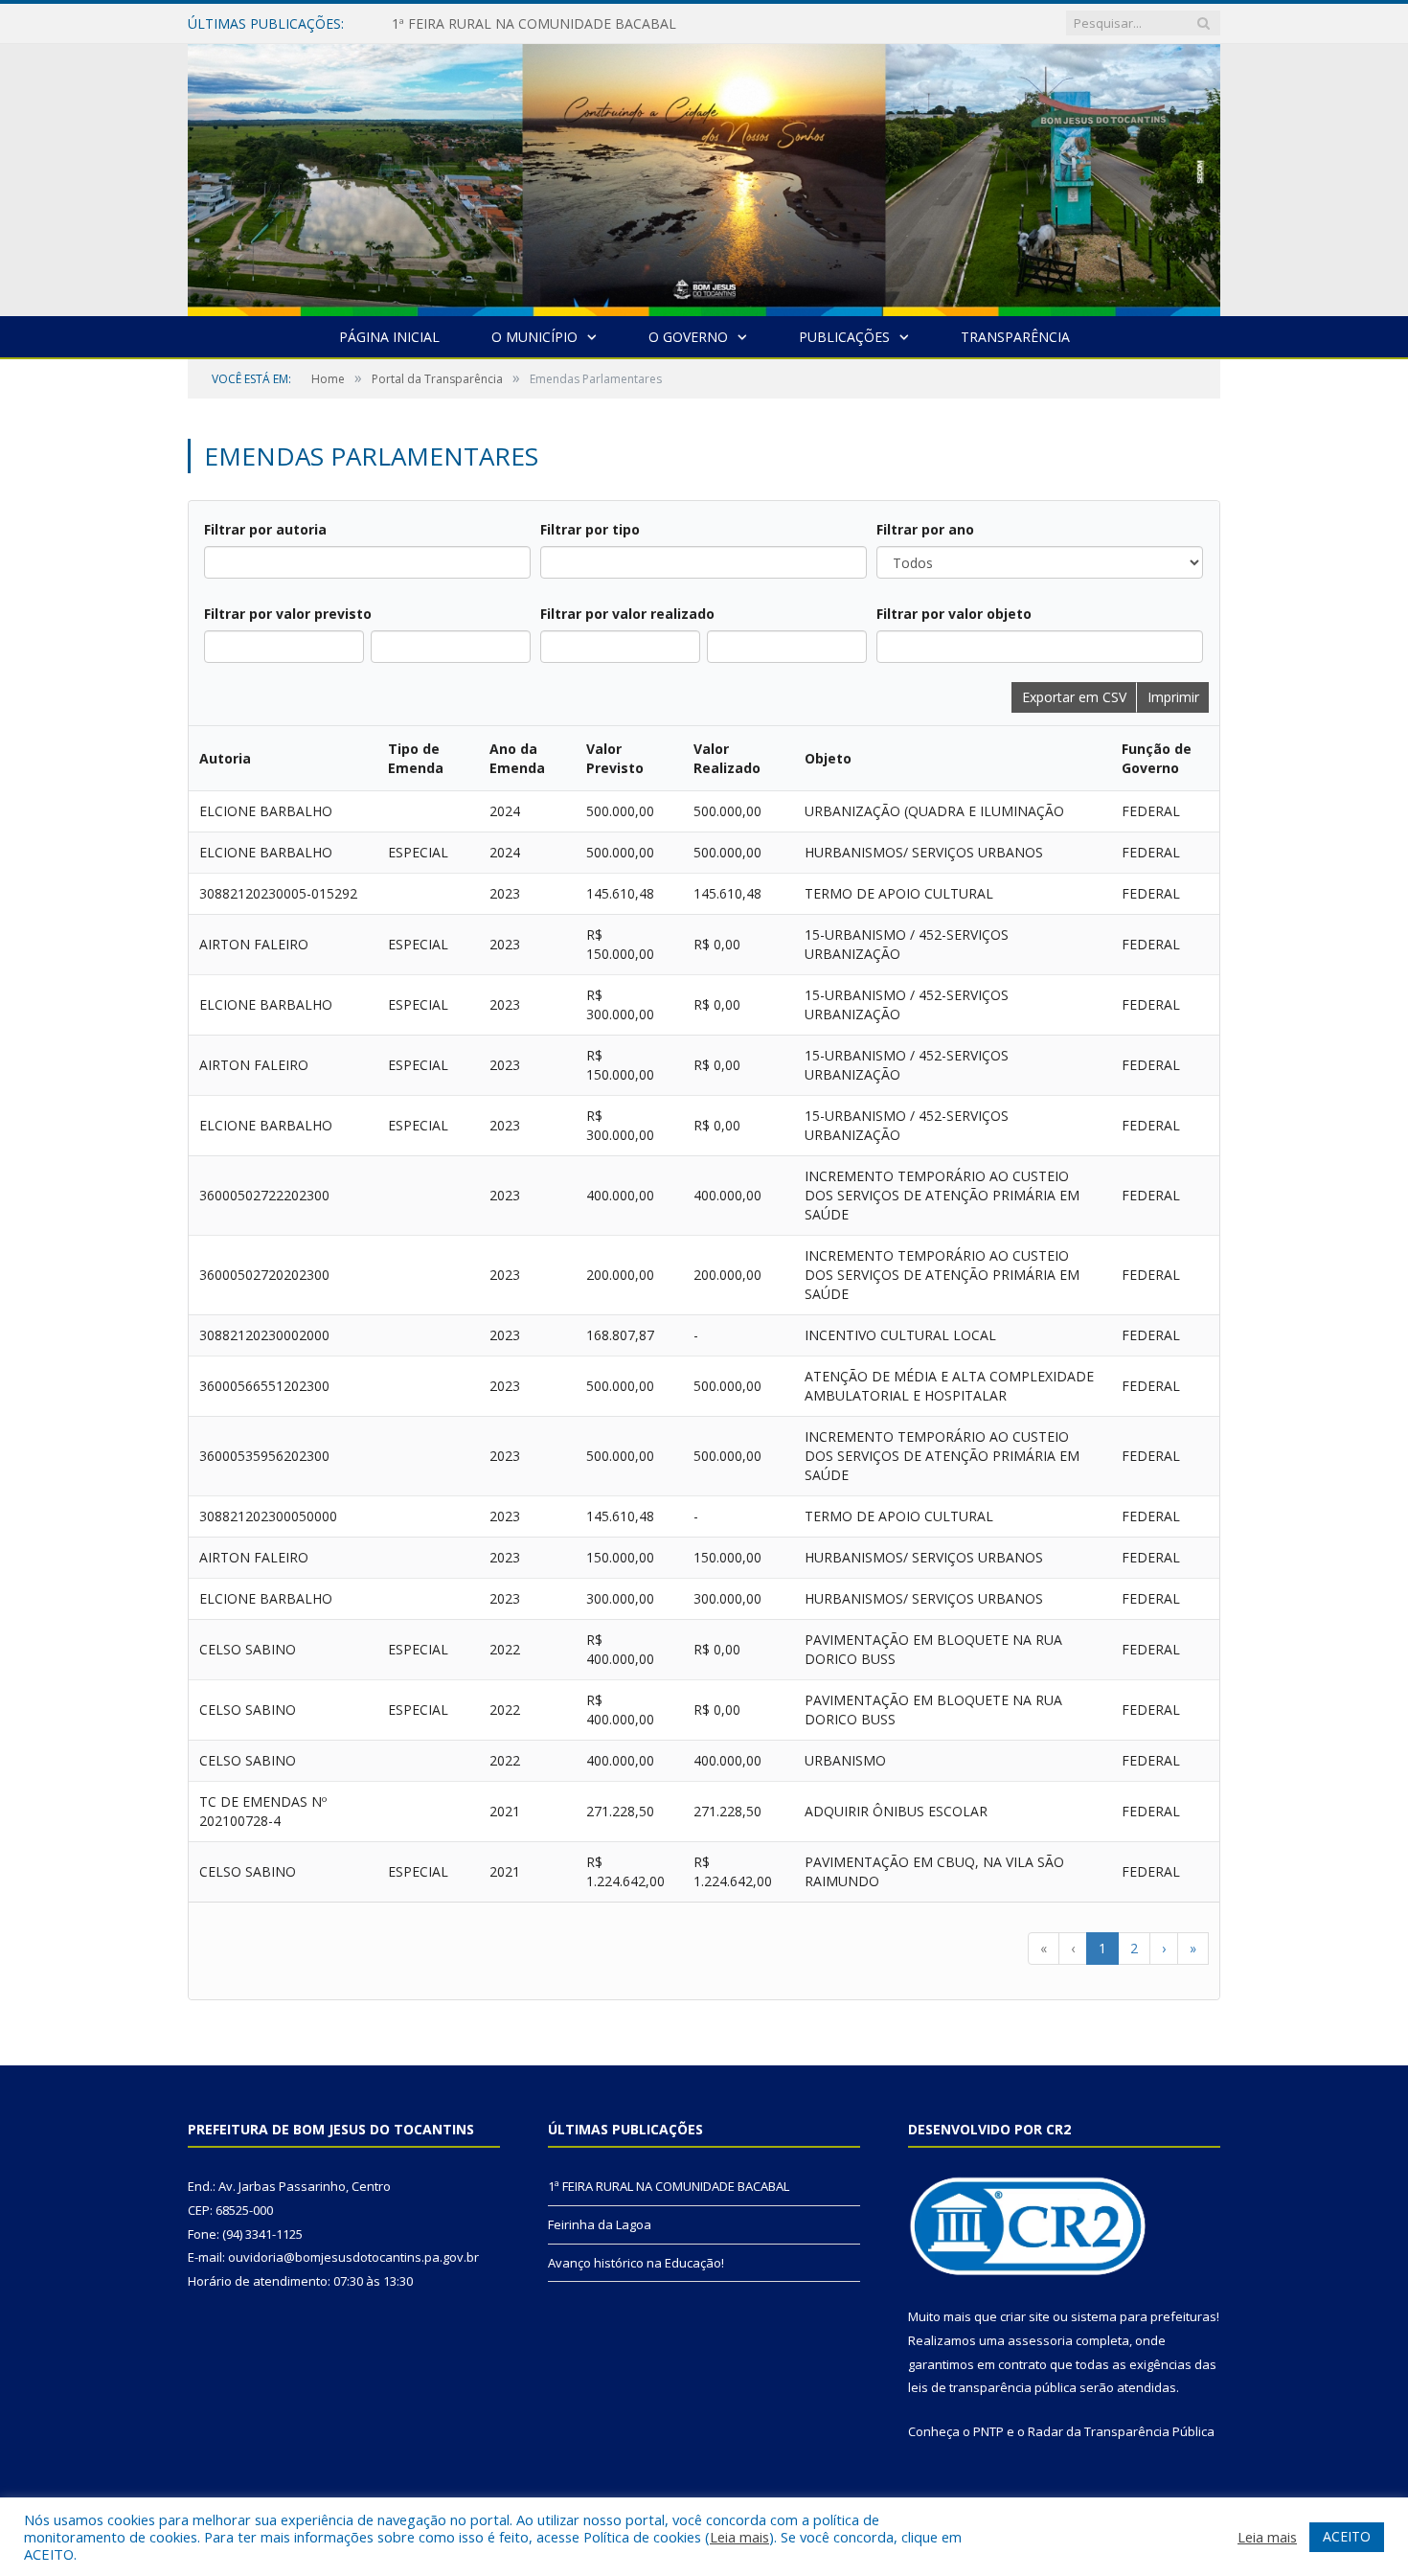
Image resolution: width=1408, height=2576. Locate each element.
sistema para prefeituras (1144, 2316)
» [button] (1193, 1948)
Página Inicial (389, 337)
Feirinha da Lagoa (600, 2224)
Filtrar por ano (925, 529)
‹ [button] (1073, 1948)
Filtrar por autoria (265, 529)
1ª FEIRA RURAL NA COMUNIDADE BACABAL (534, 24)
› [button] (1164, 1948)
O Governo (688, 337)
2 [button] (1134, 1948)
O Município (534, 337)
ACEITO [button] (1347, 2536)
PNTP (988, 2431)
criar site (1025, 2316)
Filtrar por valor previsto (288, 614)
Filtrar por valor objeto (954, 614)
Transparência (1015, 337)
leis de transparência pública (992, 2387)
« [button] (1044, 1948)
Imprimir (1173, 697)
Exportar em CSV (1074, 697)
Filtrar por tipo (590, 529)
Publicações (844, 337)
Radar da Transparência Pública (1121, 2431)
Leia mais (739, 2537)
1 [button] (1102, 1948)
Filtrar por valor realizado (627, 614)
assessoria (1040, 2340)
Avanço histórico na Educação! (636, 2263)
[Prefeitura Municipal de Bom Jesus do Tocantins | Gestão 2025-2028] (704, 176)
